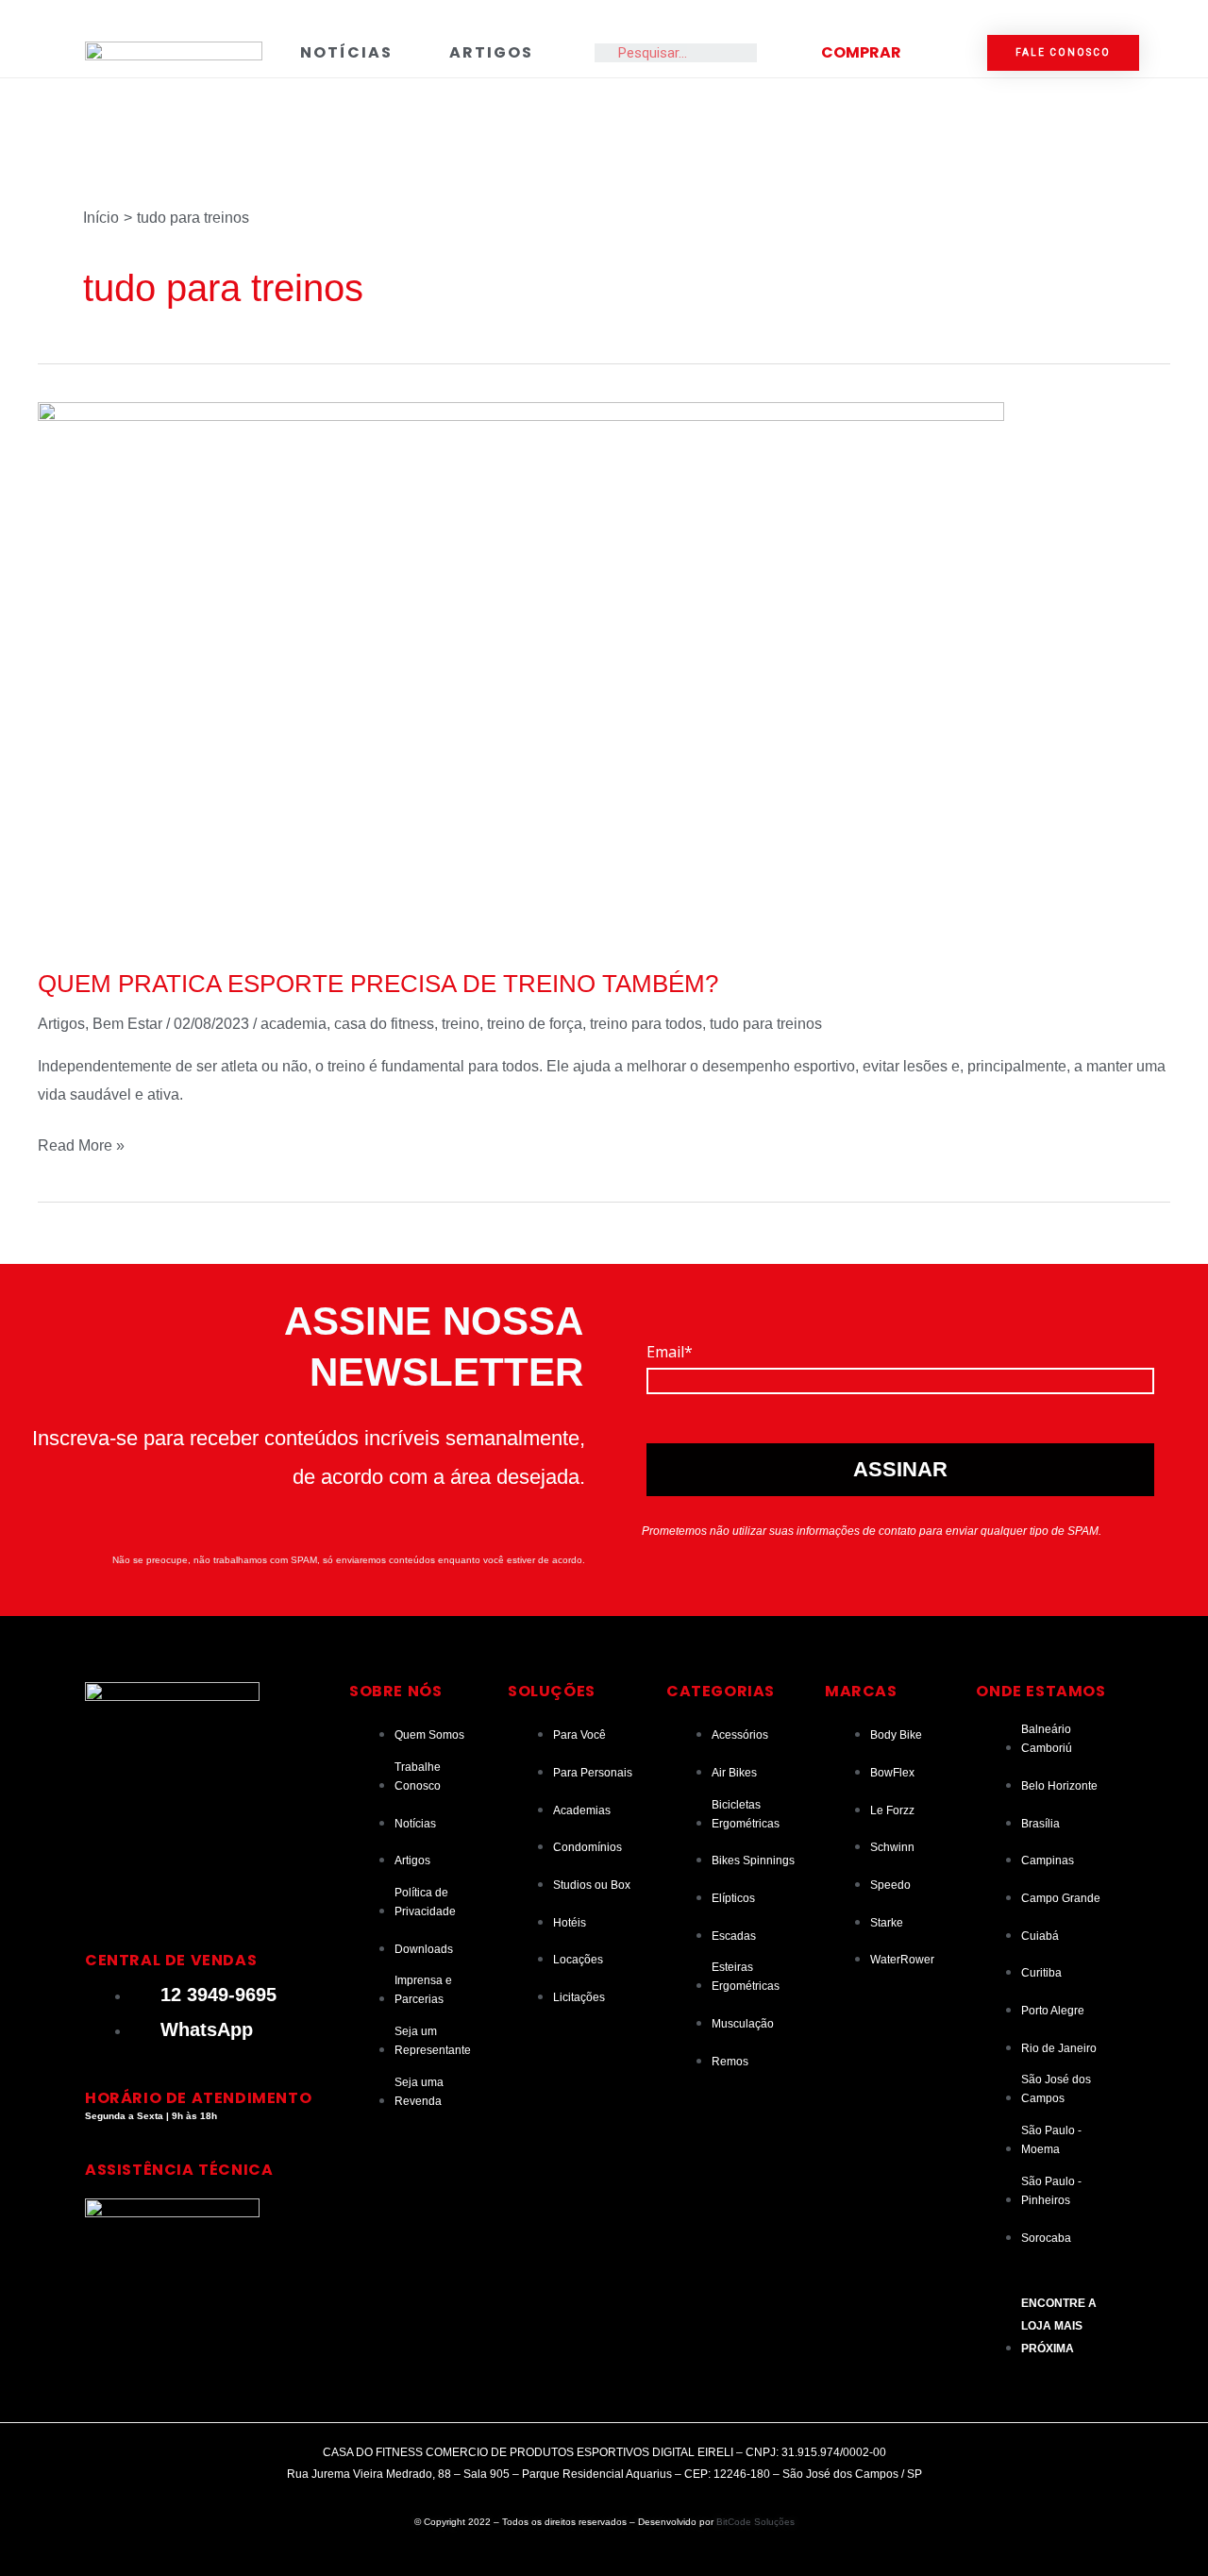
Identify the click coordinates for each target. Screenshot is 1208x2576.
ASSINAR (900, 1469)
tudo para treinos (766, 1024)
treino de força (535, 1024)
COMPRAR (861, 52)
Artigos (491, 52)
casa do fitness (384, 1024)
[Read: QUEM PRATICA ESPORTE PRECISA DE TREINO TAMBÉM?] (521, 673)
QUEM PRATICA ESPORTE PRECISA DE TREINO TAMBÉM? (378, 984)
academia (294, 1024)
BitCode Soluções (755, 2522)
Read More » (81, 1143)
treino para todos (646, 1024)
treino (461, 1024)
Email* (670, 1352)
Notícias (346, 52)
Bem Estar (127, 1024)
